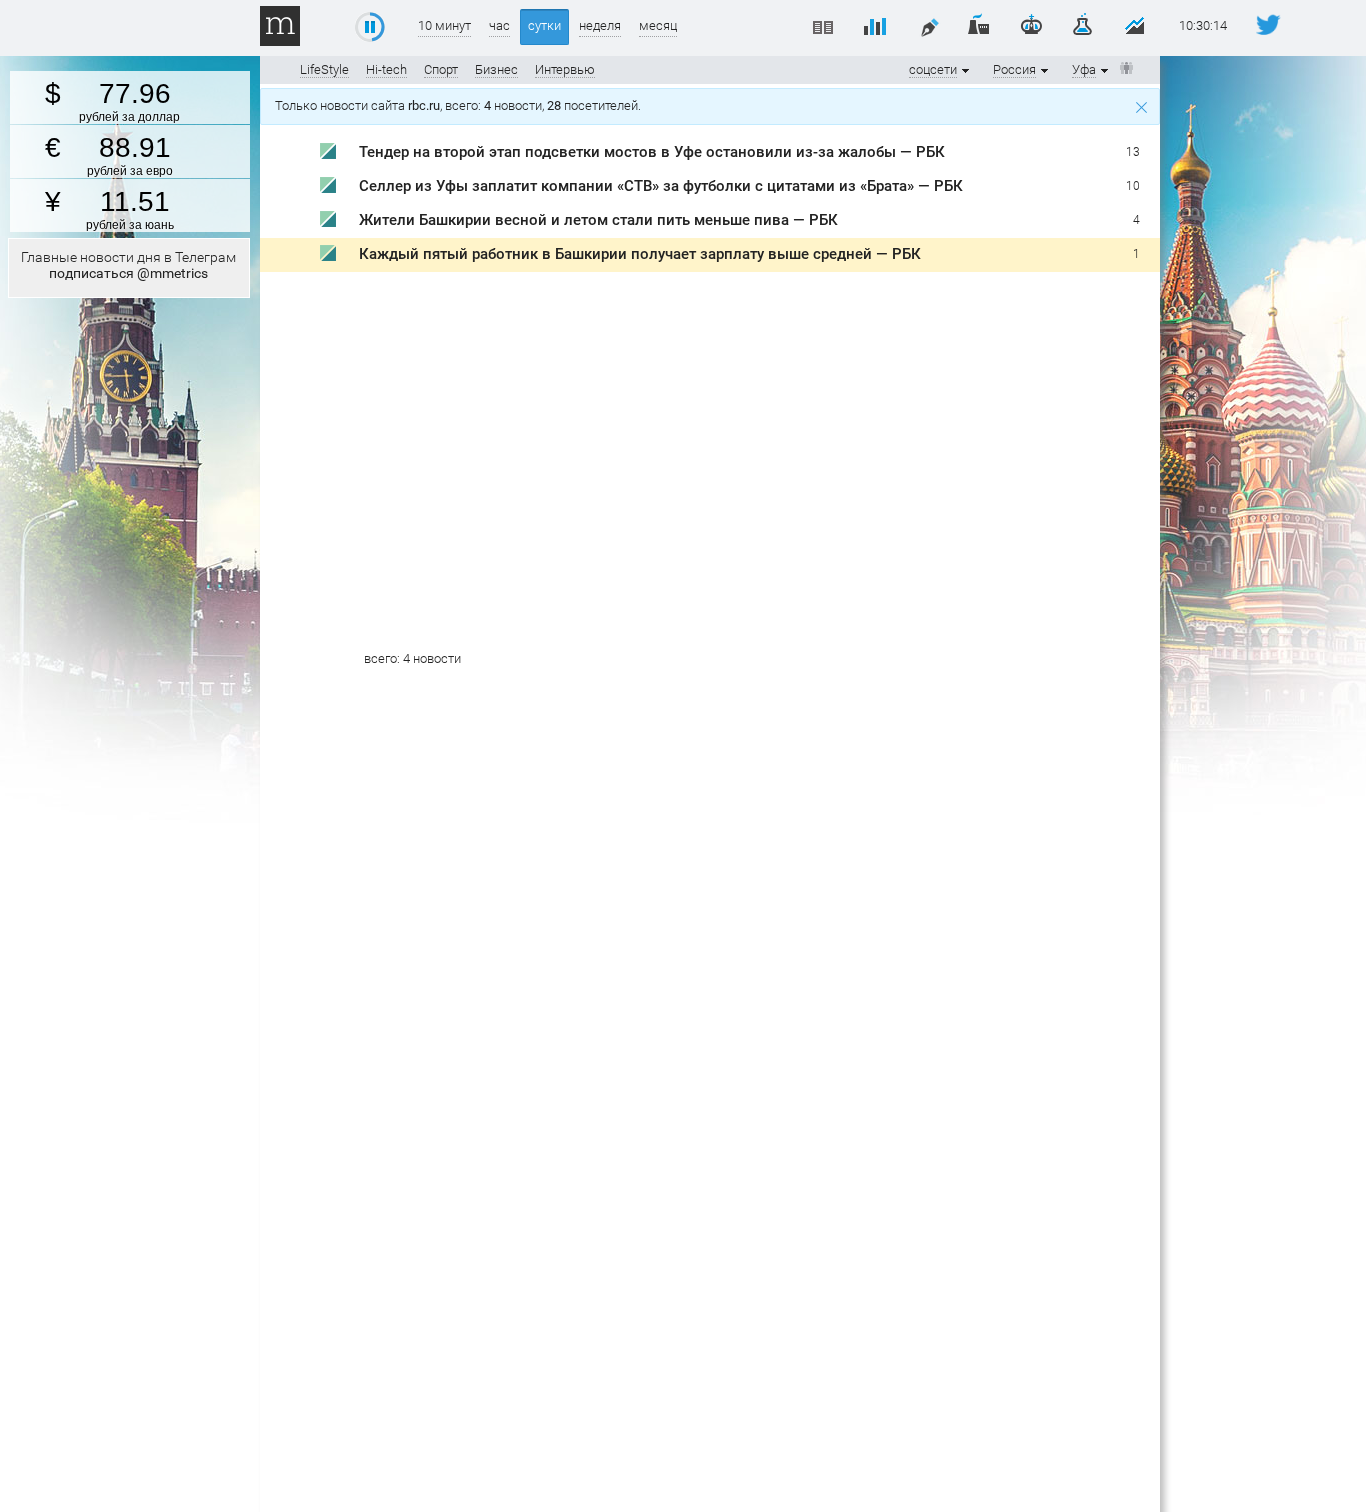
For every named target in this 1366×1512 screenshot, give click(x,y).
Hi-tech (386, 69)
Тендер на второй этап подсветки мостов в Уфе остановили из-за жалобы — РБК (652, 152)
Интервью (565, 69)
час (499, 25)
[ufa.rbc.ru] (328, 154)
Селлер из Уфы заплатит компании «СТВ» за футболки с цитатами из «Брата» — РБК (661, 186)
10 (1133, 186)
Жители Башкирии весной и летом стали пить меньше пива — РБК (598, 220)
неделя (600, 25)
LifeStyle (324, 69)
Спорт (441, 69)
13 (1133, 152)
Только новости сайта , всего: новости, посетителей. (461, 105)
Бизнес (496, 69)
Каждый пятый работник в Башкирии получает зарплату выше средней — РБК (640, 254)
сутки (544, 25)
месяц (658, 25)
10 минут (444, 25)
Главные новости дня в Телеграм (128, 265)
